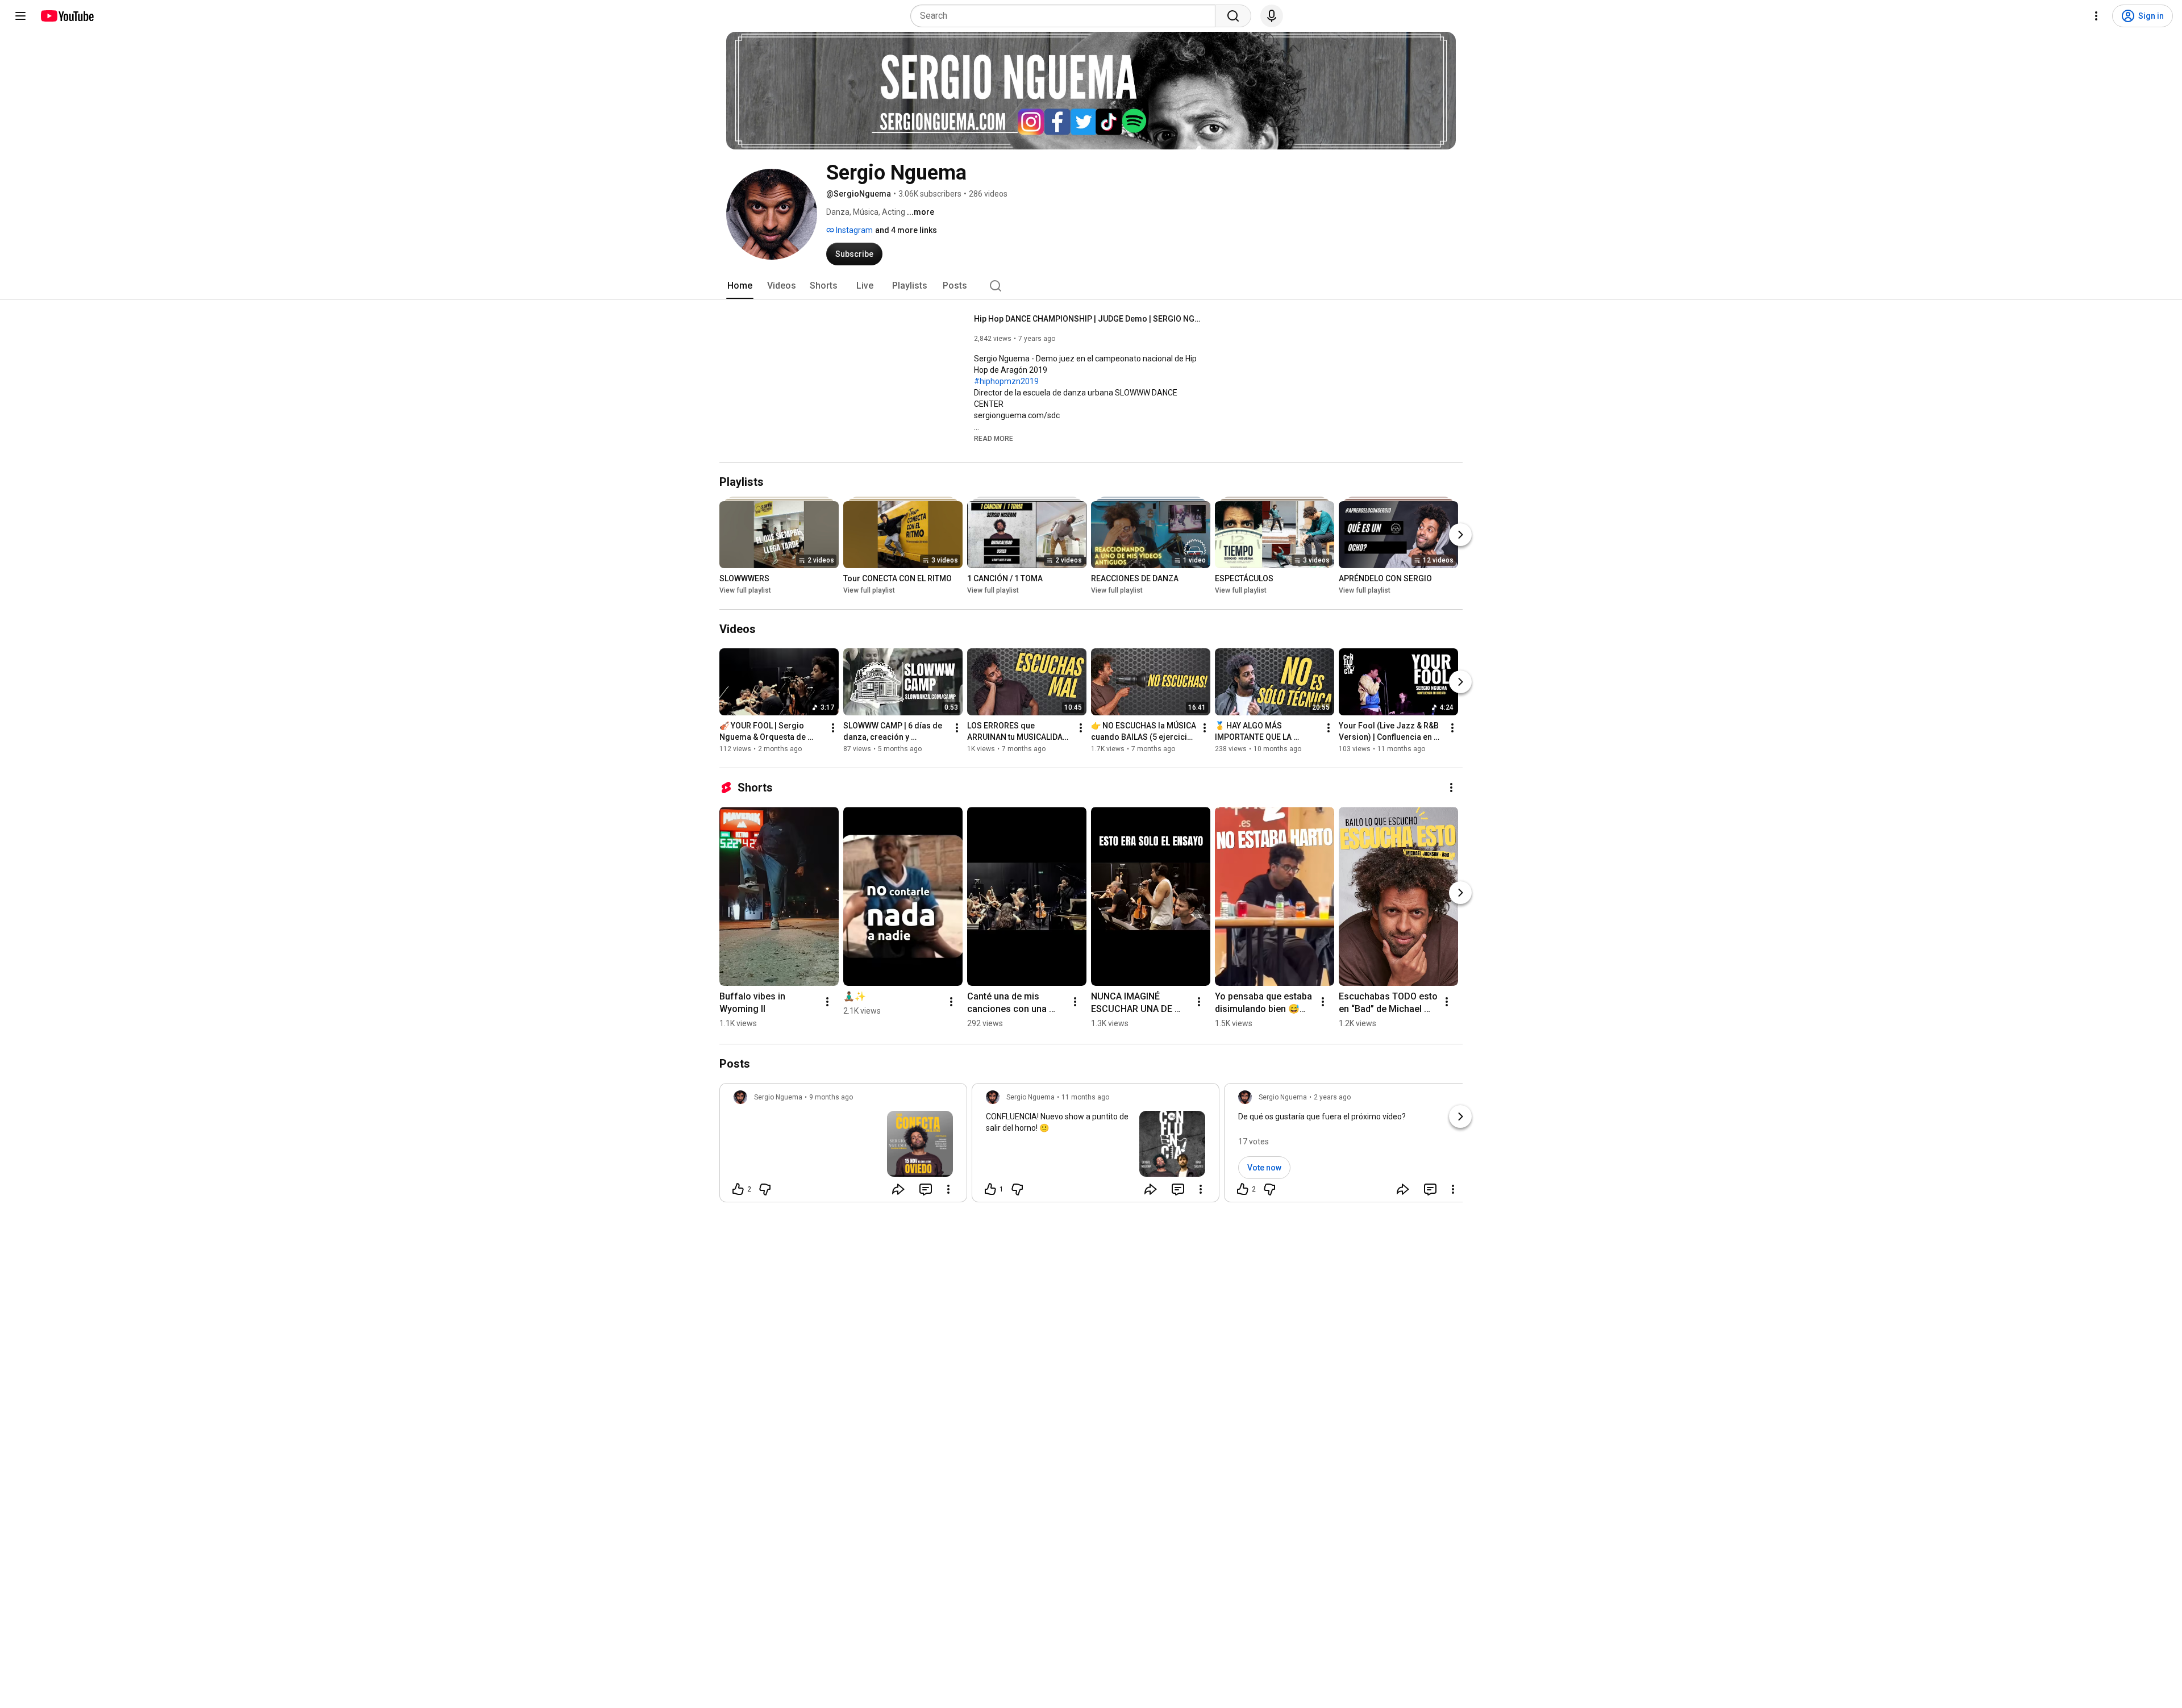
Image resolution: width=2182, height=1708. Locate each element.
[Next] (1460, 535)
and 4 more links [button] (906, 230)
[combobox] (1066, 16)
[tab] (740, 286)
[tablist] (1091, 286)
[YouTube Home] (67, 16)
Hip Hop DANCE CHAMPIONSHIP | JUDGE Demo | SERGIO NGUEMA (1088, 319)
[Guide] (20, 16)
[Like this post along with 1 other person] (990, 1189)
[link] (843, 1146)
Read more (994, 439)
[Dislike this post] (765, 1189)
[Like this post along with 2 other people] (738, 1189)
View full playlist (745, 590)
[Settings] (2096, 16)
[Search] (1233, 16)
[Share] (898, 1189)
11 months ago (1085, 1097)
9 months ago (831, 1097)
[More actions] (833, 728)
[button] (994, 438)
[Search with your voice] (1272, 16)
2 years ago (1332, 1097)
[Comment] (926, 1189)
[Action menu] (948, 1189)
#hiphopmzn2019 (1006, 381)
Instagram (853, 230)
